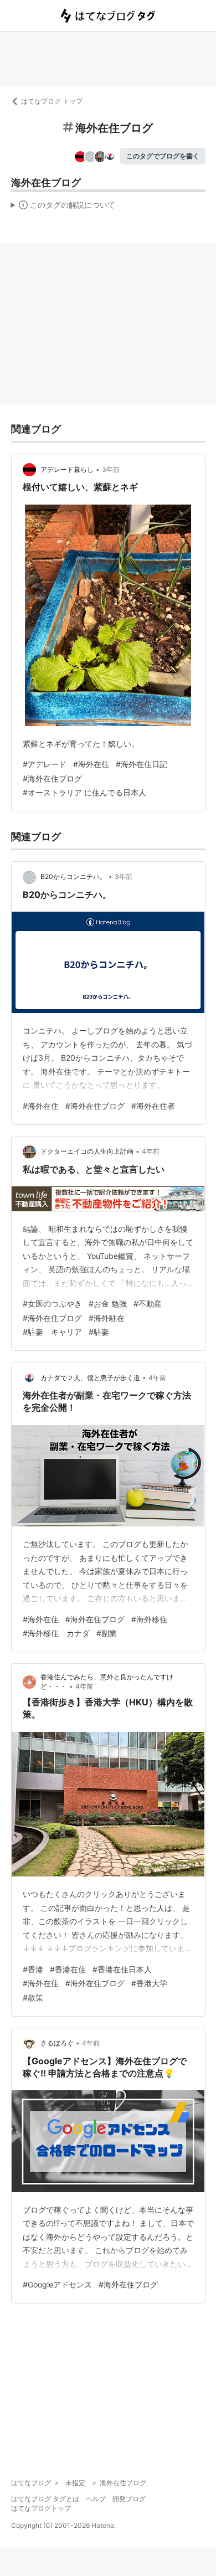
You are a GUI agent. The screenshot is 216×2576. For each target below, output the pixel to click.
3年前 (111, 469)
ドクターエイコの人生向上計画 (87, 1151)
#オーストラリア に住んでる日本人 (84, 792)
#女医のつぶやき (52, 1304)
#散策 (33, 1997)
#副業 (107, 1633)
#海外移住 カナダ (56, 1633)
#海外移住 (149, 1619)
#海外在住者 (153, 1106)
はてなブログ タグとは (45, 2499)
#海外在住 (91, 764)
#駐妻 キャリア (52, 1332)
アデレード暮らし (67, 469)
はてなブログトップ (41, 2508)
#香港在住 (68, 1969)
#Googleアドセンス (57, 2284)
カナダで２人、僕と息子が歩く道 (90, 1378)
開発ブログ (129, 2499)
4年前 (151, 1151)
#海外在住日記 (142, 764)
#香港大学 (149, 1983)
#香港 (33, 1969)
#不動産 (148, 1304)
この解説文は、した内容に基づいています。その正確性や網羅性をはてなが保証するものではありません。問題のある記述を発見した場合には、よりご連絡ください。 (63, 207)
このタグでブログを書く (163, 156)
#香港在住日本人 (122, 1969)
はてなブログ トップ (52, 101)
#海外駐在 (107, 1318)
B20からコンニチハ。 (73, 876)
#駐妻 (99, 1332)
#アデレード (45, 764)
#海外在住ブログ (52, 778)
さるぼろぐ (57, 2043)
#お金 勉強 (108, 1304)
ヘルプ (96, 2499)
